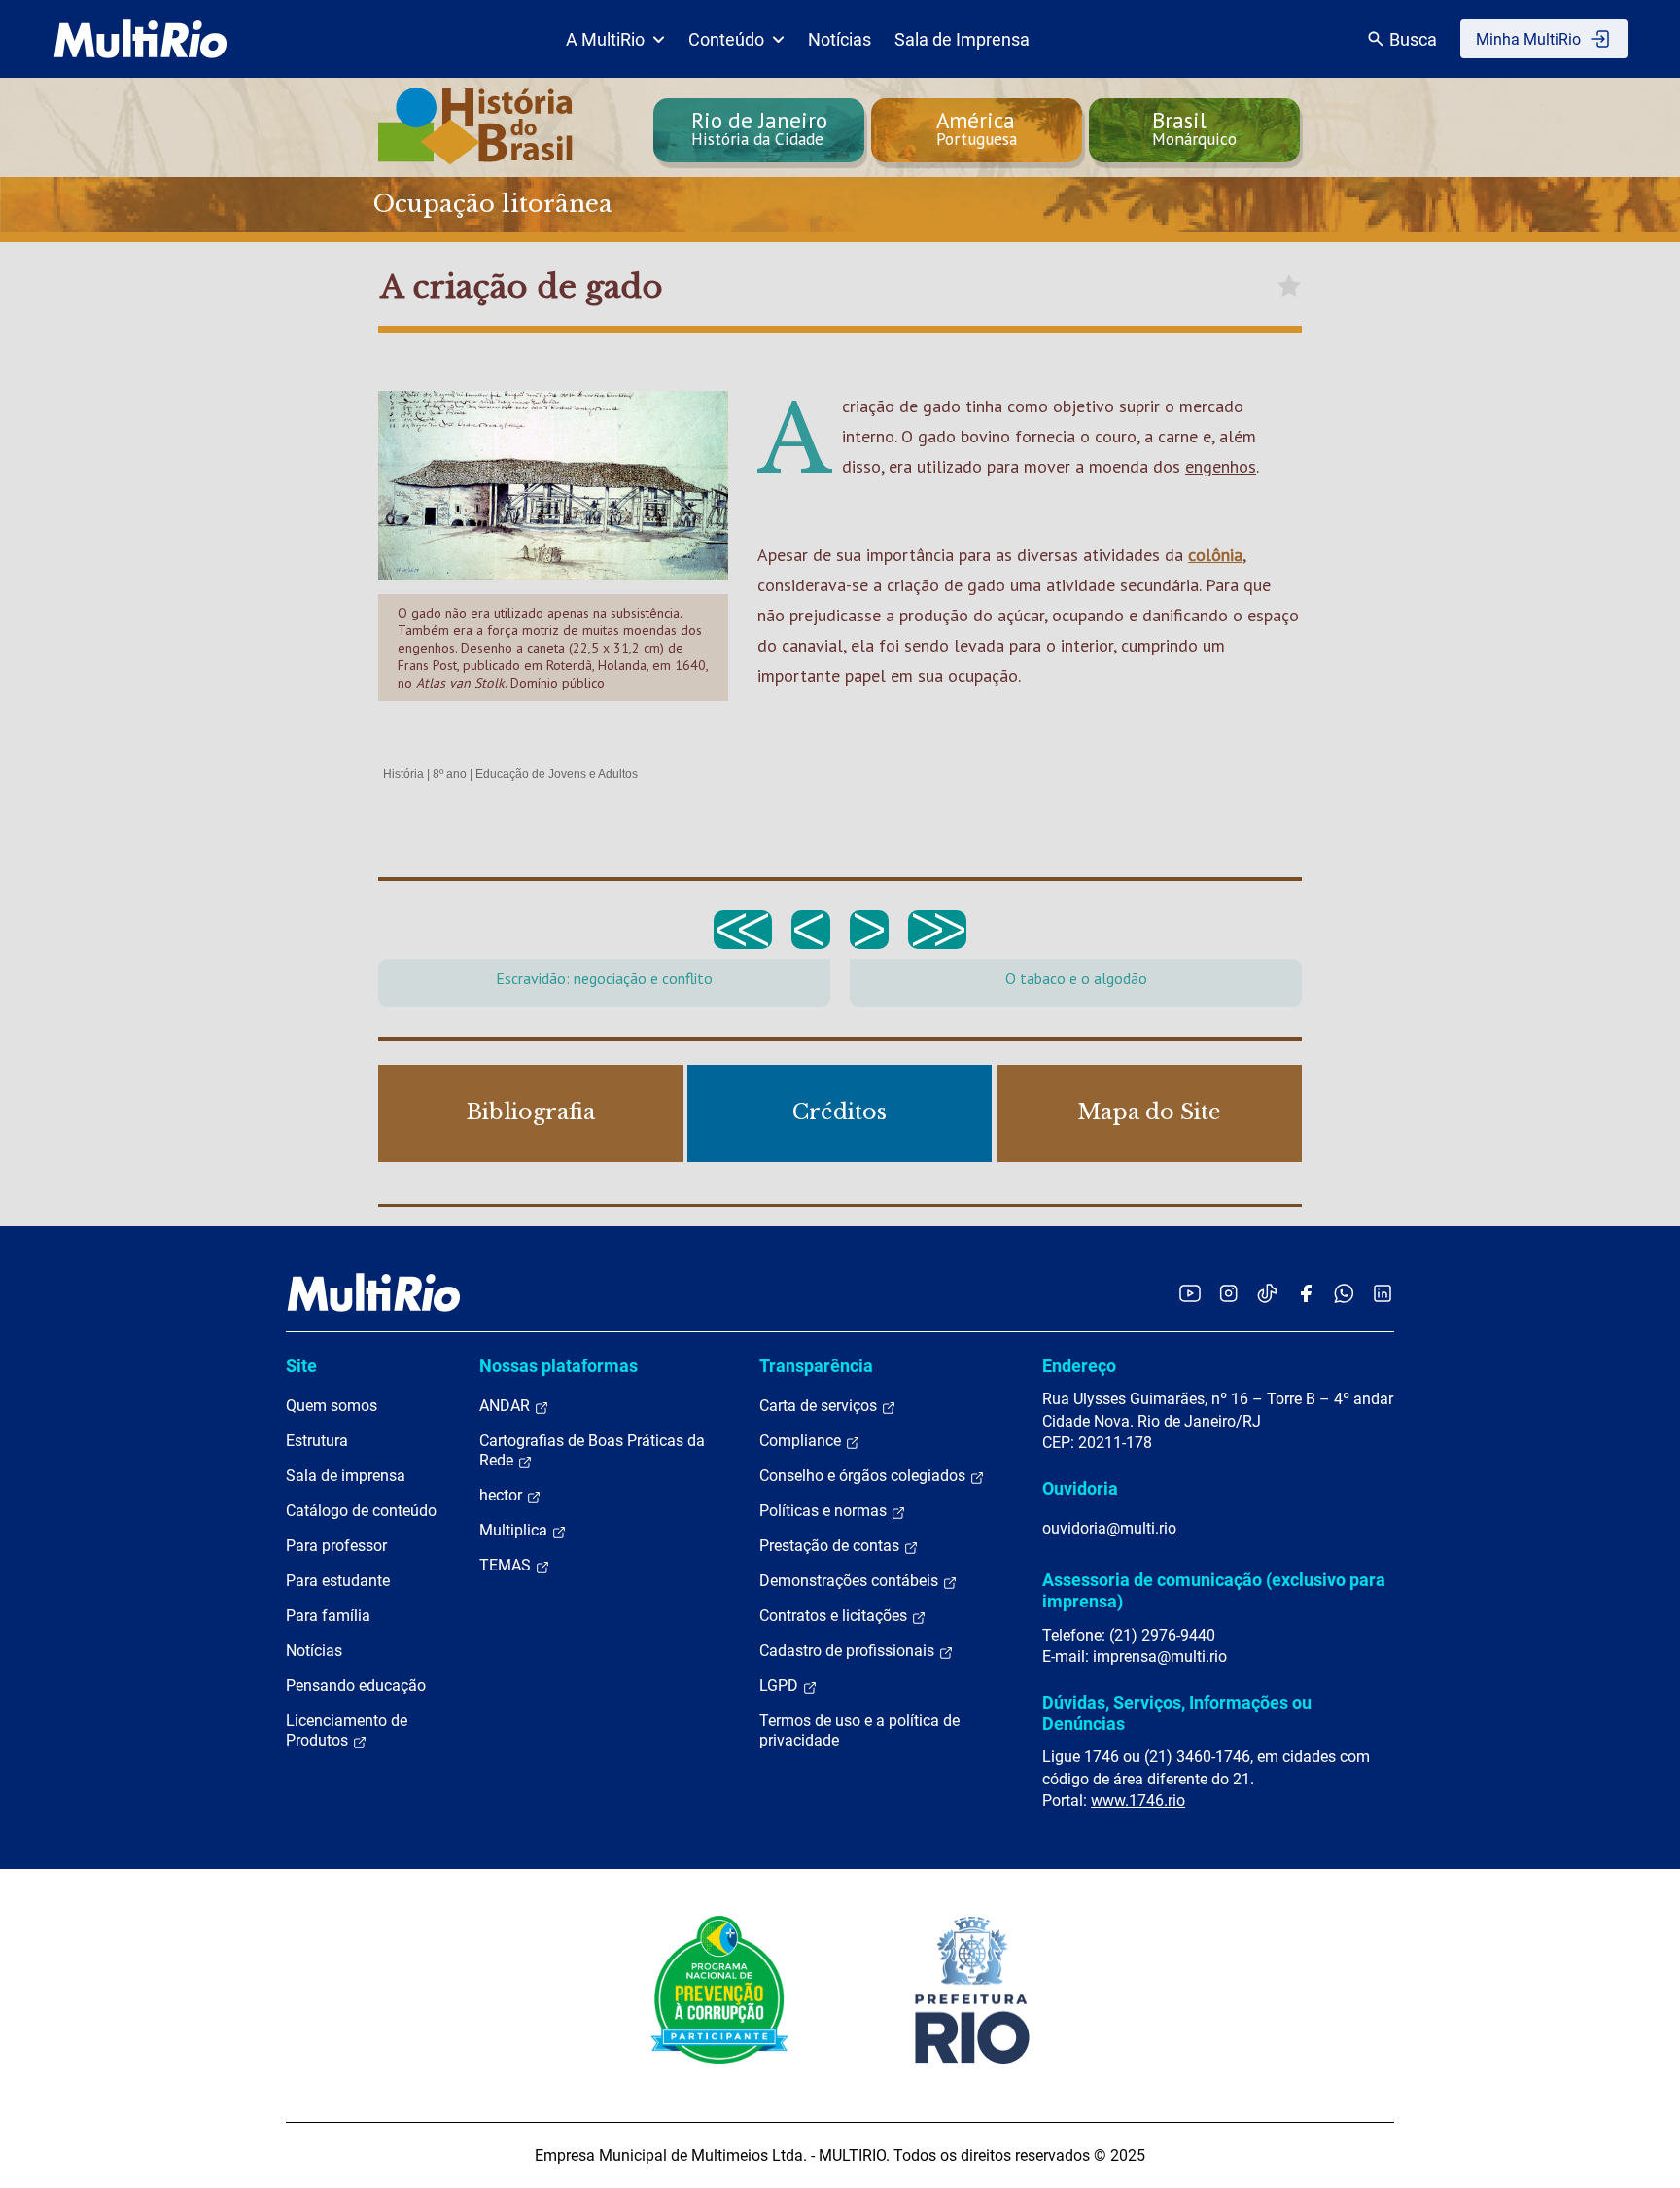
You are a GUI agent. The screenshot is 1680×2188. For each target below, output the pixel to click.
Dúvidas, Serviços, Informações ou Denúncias (1177, 1713)
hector (503, 1495)
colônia (1215, 555)
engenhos (1221, 466)
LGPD (781, 1686)
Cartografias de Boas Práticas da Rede (592, 1450)
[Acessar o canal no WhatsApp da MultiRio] (1344, 1293)
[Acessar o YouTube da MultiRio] (1190, 1293)
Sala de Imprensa (962, 39)
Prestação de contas (831, 1546)
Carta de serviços (820, 1406)
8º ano (450, 774)
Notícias (840, 39)
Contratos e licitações (835, 1616)
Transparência (816, 1366)
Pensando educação (356, 1686)
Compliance (802, 1441)
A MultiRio (605, 39)
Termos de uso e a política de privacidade (859, 1730)
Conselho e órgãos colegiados (864, 1476)
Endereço (1079, 1366)
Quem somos (332, 1406)
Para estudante (338, 1581)
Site (301, 1366)
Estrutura (317, 1441)
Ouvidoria (1080, 1488)
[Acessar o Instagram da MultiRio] (1228, 1293)
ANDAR (507, 1406)
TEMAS (507, 1565)
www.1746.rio (1138, 1800)
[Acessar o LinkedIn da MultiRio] (1382, 1293)
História (403, 774)
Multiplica (515, 1530)
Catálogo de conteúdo (361, 1511)
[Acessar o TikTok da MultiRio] (1267, 1293)
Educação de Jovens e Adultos (557, 774)
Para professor (336, 1546)
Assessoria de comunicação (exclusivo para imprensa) (1214, 1590)
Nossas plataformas (559, 1366)
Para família (328, 1616)
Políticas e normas (825, 1511)
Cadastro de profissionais (849, 1651)
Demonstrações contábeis (851, 1581)
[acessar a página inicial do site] (140, 39)
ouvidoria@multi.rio (1109, 1528)
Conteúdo (726, 39)
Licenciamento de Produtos (347, 1730)
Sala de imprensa (346, 1476)
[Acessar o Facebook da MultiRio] (1306, 1293)
